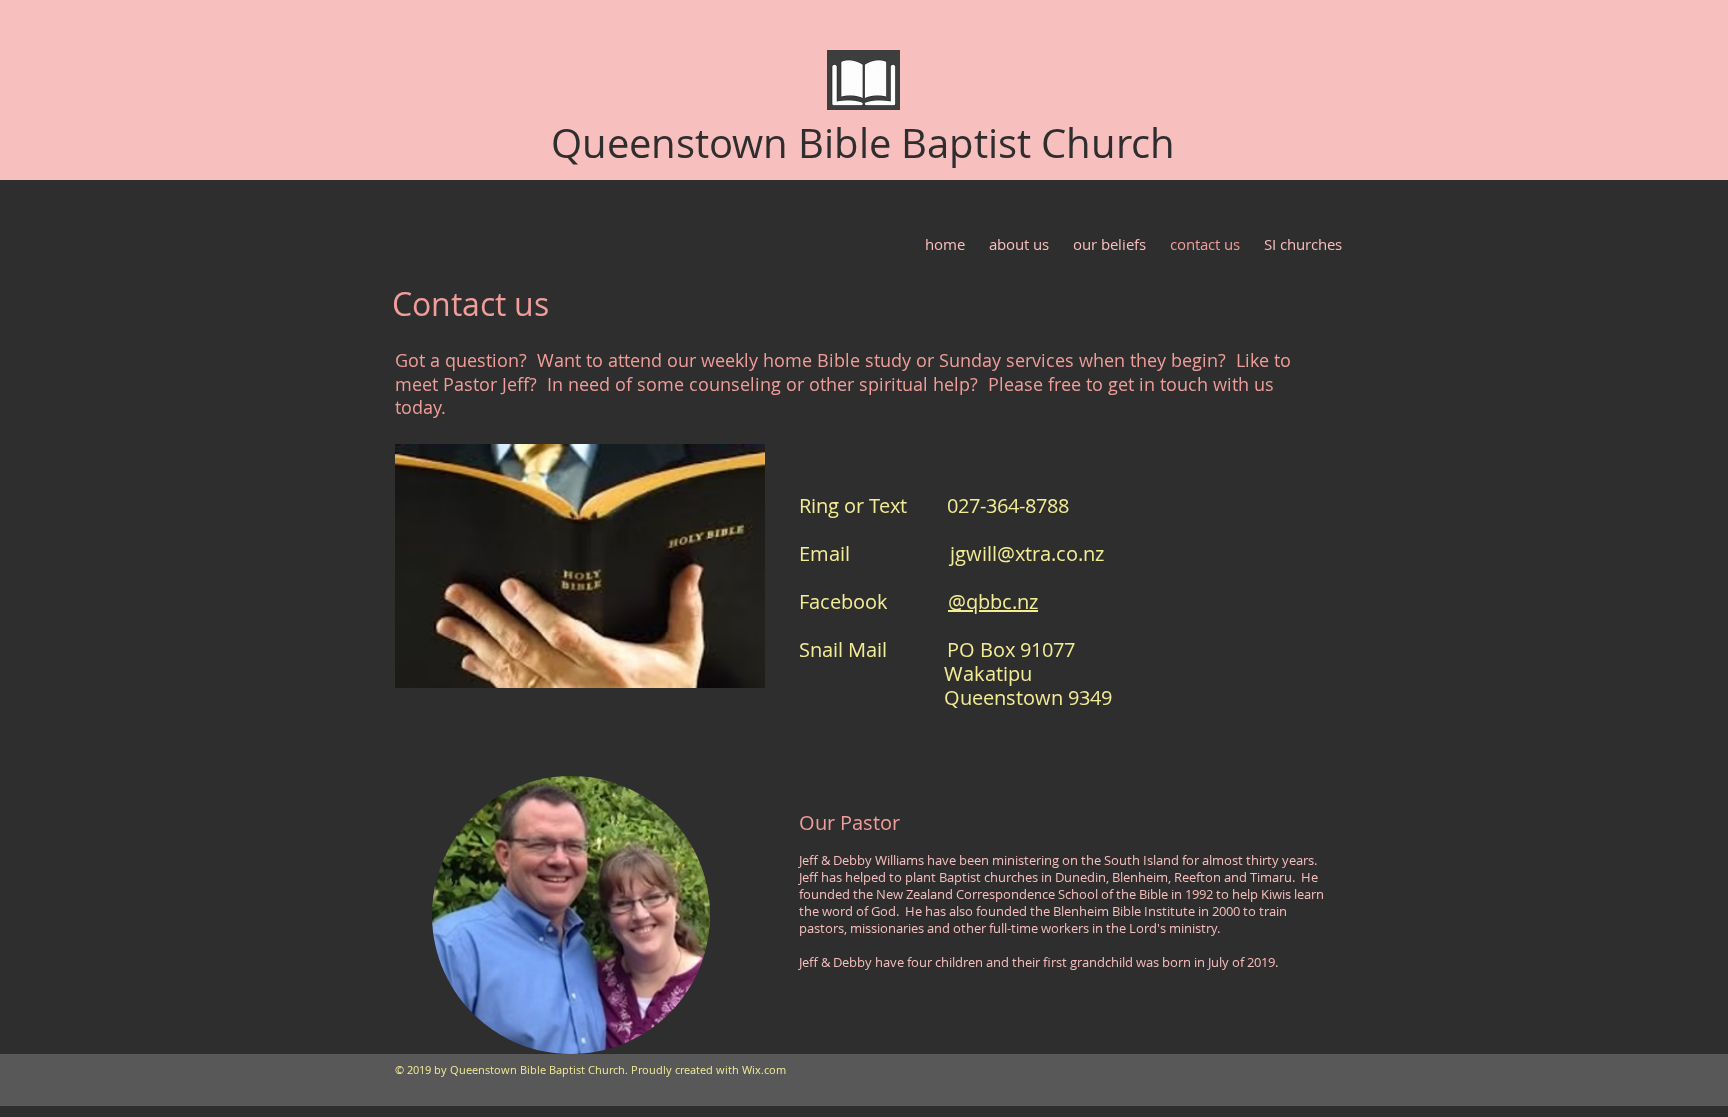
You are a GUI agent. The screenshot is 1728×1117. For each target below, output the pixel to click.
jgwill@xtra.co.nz (1027, 553)
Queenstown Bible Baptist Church (863, 143)
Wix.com (764, 1069)
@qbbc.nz (993, 601)
